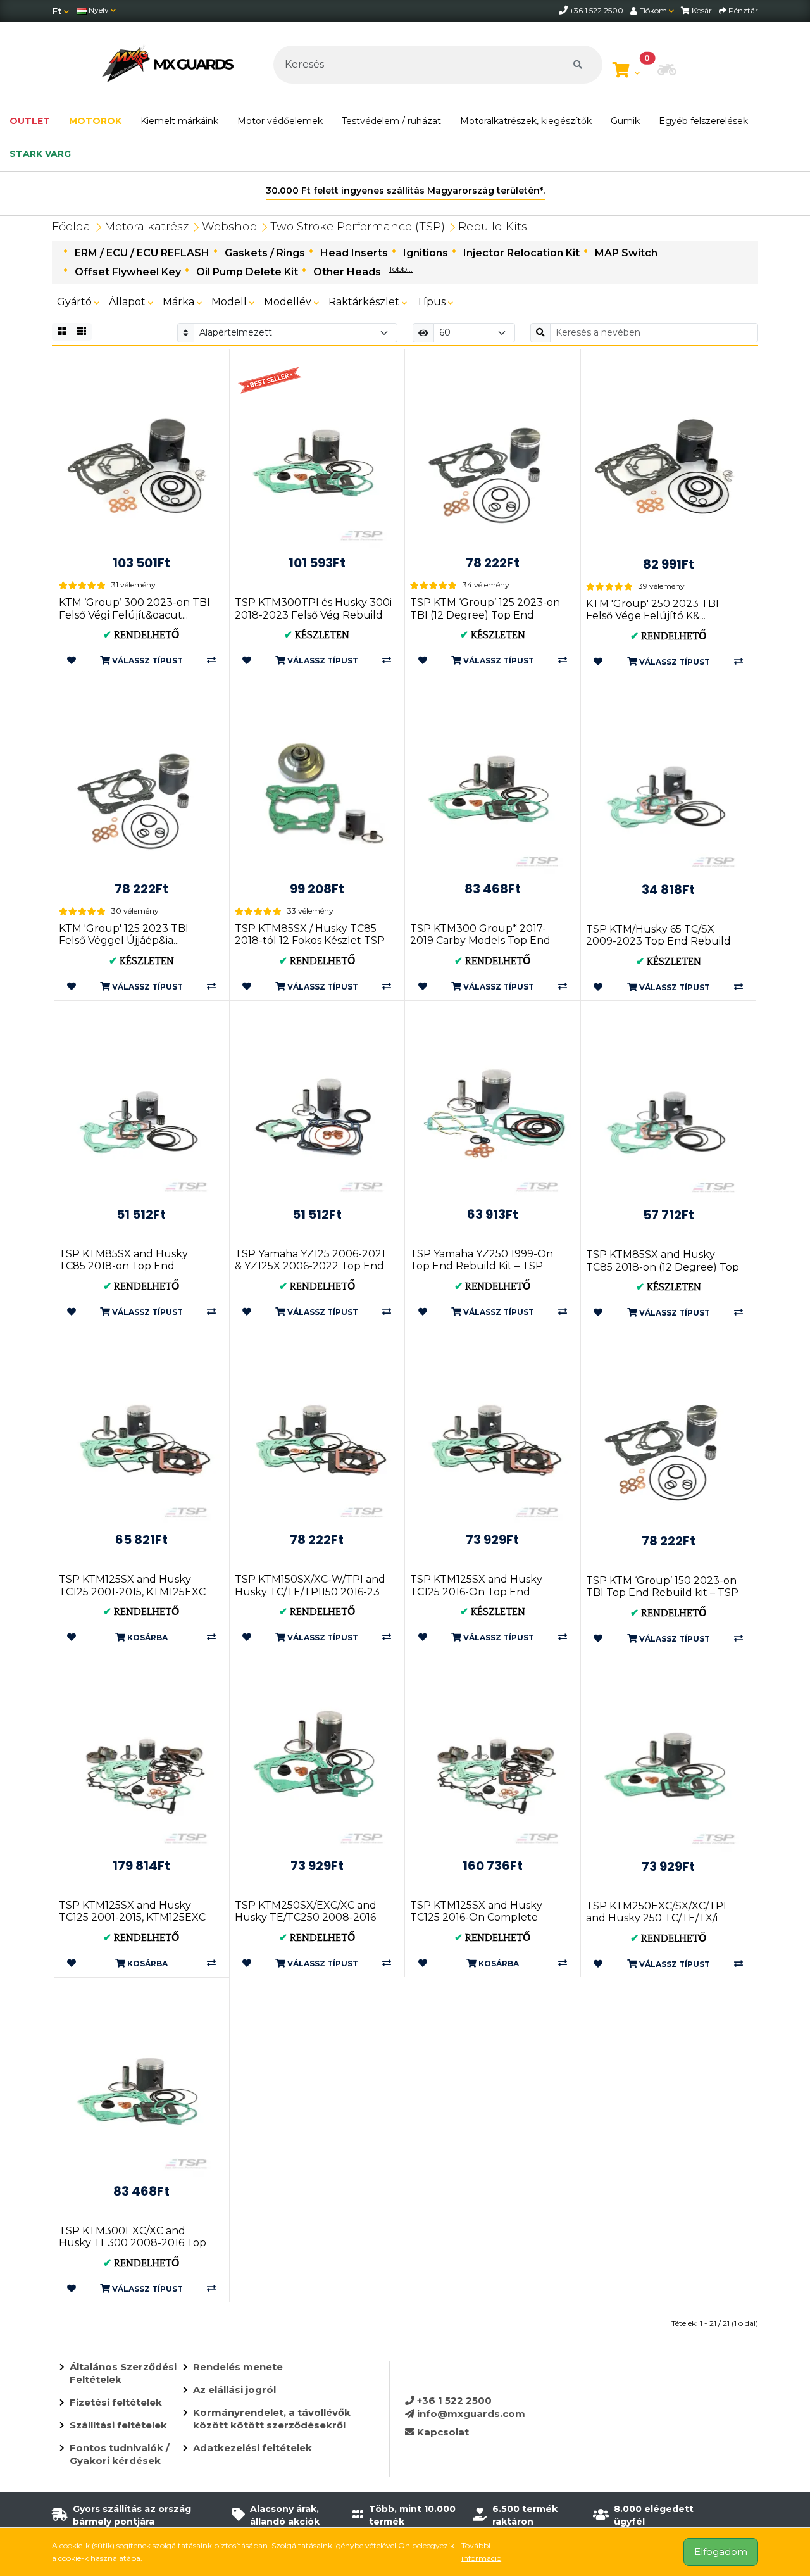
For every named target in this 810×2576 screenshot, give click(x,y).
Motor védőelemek (280, 121)
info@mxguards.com (470, 2414)
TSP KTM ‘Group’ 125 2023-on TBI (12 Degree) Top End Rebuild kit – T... (485, 614)
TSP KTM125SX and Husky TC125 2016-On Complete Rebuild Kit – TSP (476, 1917)
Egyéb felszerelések (703, 121)
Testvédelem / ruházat (391, 121)
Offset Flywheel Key (128, 272)
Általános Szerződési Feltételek (123, 2373)
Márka (180, 302)
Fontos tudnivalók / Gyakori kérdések (120, 2454)
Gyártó (76, 302)
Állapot (128, 302)
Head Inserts (354, 253)
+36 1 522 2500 (453, 2400)
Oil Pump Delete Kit (247, 272)
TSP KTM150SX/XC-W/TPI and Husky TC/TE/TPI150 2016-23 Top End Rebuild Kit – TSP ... (310, 1591)
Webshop (229, 227)
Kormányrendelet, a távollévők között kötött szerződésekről (272, 2419)
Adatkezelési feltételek (252, 2448)
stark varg (40, 154)
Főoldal (73, 227)
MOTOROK (95, 121)
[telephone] (564, 10)
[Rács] (62, 332)
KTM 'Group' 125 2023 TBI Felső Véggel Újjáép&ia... (124, 934)
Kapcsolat (442, 2432)
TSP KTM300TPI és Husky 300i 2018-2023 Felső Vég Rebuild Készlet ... (313, 614)
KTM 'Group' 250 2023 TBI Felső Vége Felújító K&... (652, 610)
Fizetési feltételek (116, 2402)
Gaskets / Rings (265, 253)
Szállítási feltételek (118, 2425)
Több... (401, 269)
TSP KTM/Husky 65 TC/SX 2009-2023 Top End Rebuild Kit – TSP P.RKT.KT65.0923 (658, 941)
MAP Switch (626, 253)
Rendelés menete (238, 2367)
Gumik (625, 121)
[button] (667, 71)
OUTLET (30, 121)
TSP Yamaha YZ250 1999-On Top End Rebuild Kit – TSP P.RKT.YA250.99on (482, 1266)
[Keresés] (578, 65)
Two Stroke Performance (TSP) (358, 227)
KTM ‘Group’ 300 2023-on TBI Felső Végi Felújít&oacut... (134, 608)
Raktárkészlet (365, 302)
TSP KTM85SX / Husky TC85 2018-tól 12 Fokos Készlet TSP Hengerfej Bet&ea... (310, 940)
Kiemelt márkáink (179, 121)
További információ (481, 2552)
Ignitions (426, 253)
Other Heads (347, 272)
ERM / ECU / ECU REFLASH (142, 253)
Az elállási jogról (234, 2390)
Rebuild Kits (493, 227)
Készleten (317, 635)
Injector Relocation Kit (521, 253)
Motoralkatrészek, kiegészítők (526, 121)
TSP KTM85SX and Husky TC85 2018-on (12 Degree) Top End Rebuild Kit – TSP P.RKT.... (663, 1266)
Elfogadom (721, 2552)
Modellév (289, 302)
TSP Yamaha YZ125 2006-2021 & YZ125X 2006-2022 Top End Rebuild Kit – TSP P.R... (310, 1266)
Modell (230, 302)
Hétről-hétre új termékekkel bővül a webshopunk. (405, 191)
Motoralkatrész (146, 227)
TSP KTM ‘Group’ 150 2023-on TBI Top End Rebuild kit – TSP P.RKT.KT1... (662, 1593)
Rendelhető (141, 635)
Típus (432, 302)
